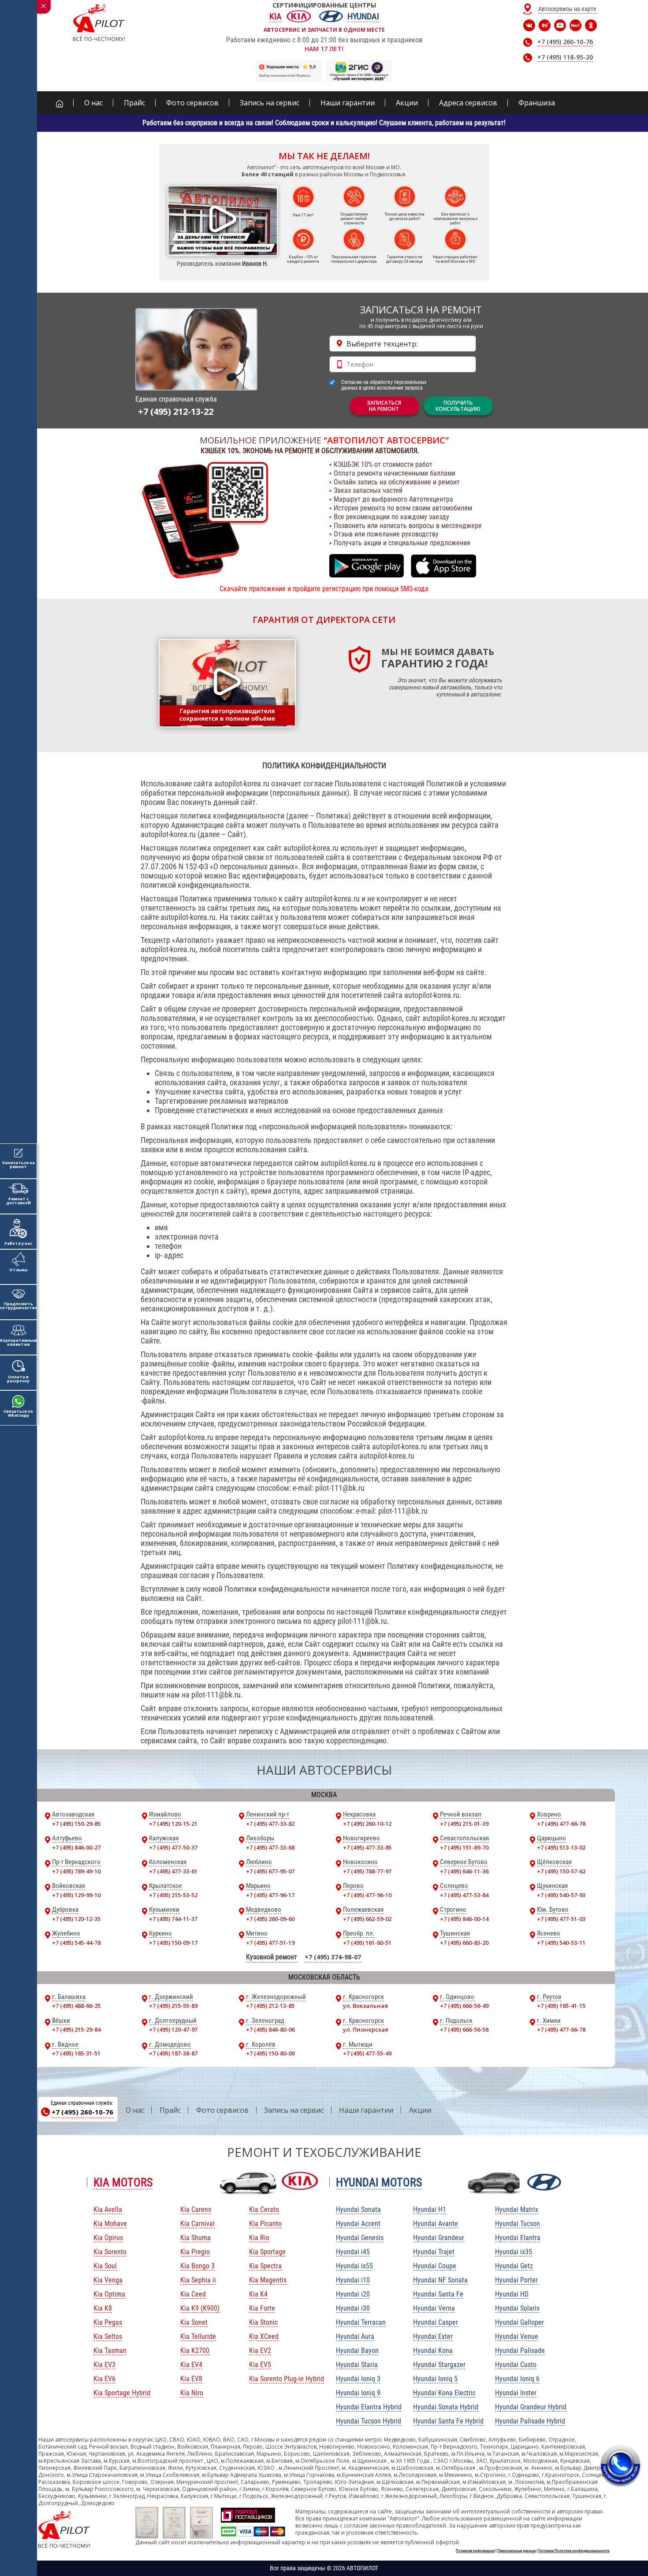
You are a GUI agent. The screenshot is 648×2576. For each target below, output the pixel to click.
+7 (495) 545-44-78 (76, 1943)
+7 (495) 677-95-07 (270, 1871)
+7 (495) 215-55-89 (173, 2006)
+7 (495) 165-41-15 (561, 2006)
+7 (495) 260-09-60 (270, 1919)
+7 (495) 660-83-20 (464, 1943)
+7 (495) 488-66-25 (76, 2006)
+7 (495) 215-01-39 (464, 1824)
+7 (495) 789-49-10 (76, 1871)
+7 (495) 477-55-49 (367, 2053)
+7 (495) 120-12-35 (76, 1919)
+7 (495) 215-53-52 (173, 1895)
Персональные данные (516, 2551)
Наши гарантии (366, 2110)
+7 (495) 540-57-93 (561, 1895)
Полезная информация (475, 2551)
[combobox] (403, 344)
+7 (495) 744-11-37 (173, 1919)
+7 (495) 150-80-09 (270, 2053)
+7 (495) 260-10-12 (367, 1824)
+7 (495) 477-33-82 (270, 1824)
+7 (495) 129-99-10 (76, 1895)
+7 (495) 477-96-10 (367, 1895)
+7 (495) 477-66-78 (561, 1824)
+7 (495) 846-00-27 (76, 1847)
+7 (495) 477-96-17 (270, 1895)
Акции (420, 2110)
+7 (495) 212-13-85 (270, 2006)
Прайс (170, 2110)
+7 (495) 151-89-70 (464, 1847)
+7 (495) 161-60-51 (367, 1943)
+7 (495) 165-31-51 (76, 2053)
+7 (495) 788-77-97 (367, 1871)
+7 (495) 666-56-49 (464, 2006)
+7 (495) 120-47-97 (173, 2029)
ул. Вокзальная (365, 2006)
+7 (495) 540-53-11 (561, 1943)
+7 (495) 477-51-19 (270, 1943)
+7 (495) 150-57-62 (561, 1871)
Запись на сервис (294, 2110)
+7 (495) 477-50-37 (173, 1847)
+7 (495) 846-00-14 (464, 1919)
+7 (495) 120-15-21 (173, 1824)
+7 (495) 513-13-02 (561, 1847)
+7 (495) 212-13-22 (176, 411)
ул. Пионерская (366, 2029)
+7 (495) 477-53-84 (464, 1895)
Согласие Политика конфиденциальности (574, 2551)
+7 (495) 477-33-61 (173, 1871)
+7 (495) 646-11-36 (464, 1871)
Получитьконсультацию (458, 406)
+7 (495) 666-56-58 (464, 2029)
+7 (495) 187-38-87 (173, 2053)
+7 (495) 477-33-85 (367, 1847)
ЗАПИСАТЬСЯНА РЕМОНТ (384, 406)
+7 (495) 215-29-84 (76, 2029)
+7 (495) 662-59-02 (367, 1919)
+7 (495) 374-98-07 (333, 1957)
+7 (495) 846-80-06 (270, 2029)
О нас (135, 2110)
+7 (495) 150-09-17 (173, 1943)
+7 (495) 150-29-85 (76, 1824)
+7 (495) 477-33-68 (270, 1847)
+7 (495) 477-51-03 (561, 1919)
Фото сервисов (222, 2110)
